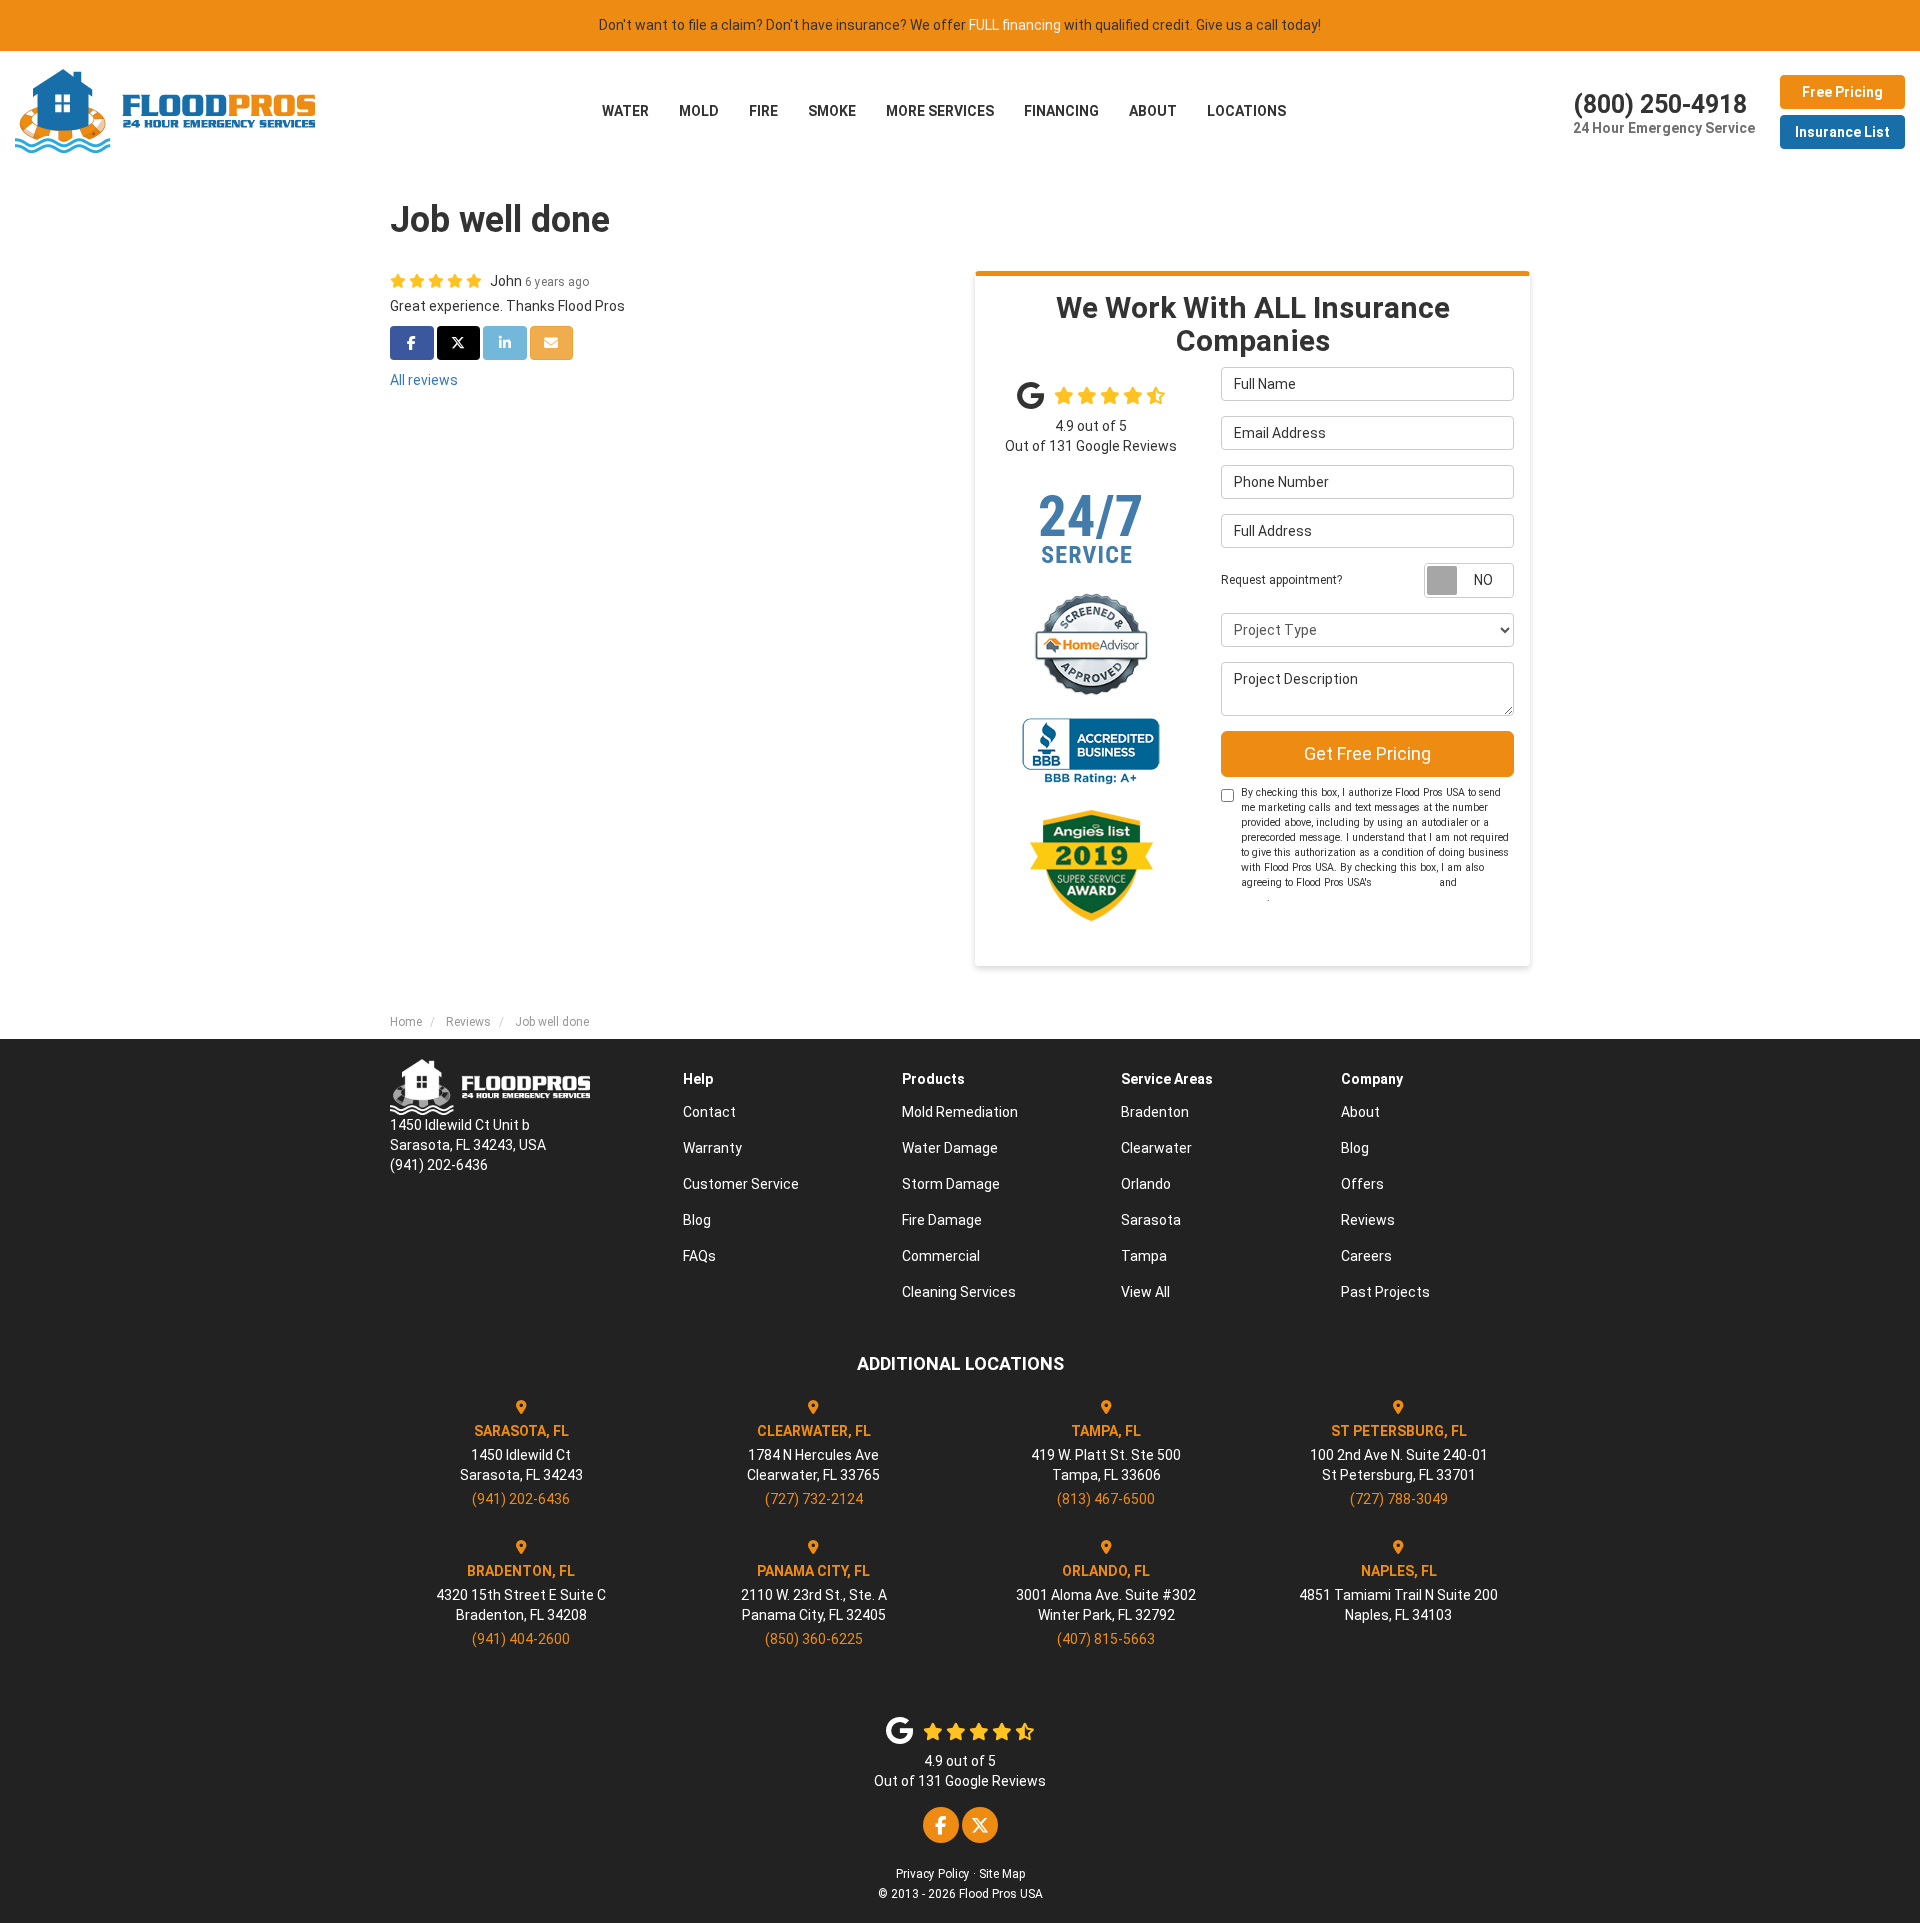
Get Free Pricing (1367, 753)
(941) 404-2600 (521, 1639)
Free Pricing (1842, 92)
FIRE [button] (763, 111)
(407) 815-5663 (1106, 1639)
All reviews (424, 380)
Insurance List (1842, 132)
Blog (697, 1220)
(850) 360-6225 (814, 1639)
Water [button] (625, 111)
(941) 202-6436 (521, 1499)
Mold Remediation (960, 1112)
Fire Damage (942, 1220)
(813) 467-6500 (1106, 1499)
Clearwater (1156, 1148)
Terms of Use (1405, 882)
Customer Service (741, 1184)
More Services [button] (940, 111)
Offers (1362, 1184)
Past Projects (1385, 1292)
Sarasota (1151, 1220)
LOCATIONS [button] (1246, 111)
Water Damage (950, 1148)
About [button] (1153, 111)
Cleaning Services (959, 1292)
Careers (1366, 1256)
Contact (709, 1112)
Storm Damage (951, 1184)
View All (1145, 1292)
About (1360, 1112)
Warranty (712, 1148)
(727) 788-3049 (1399, 1499)
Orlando (1146, 1184)
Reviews (1368, 1220)
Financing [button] (1061, 111)
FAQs (699, 1256)
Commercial (941, 1256)
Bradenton (1155, 1112)
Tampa (1144, 1256)
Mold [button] (699, 111)
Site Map (1002, 1874)
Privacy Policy (933, 1874)
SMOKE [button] (832, 111)
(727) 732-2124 (814, 1499)
